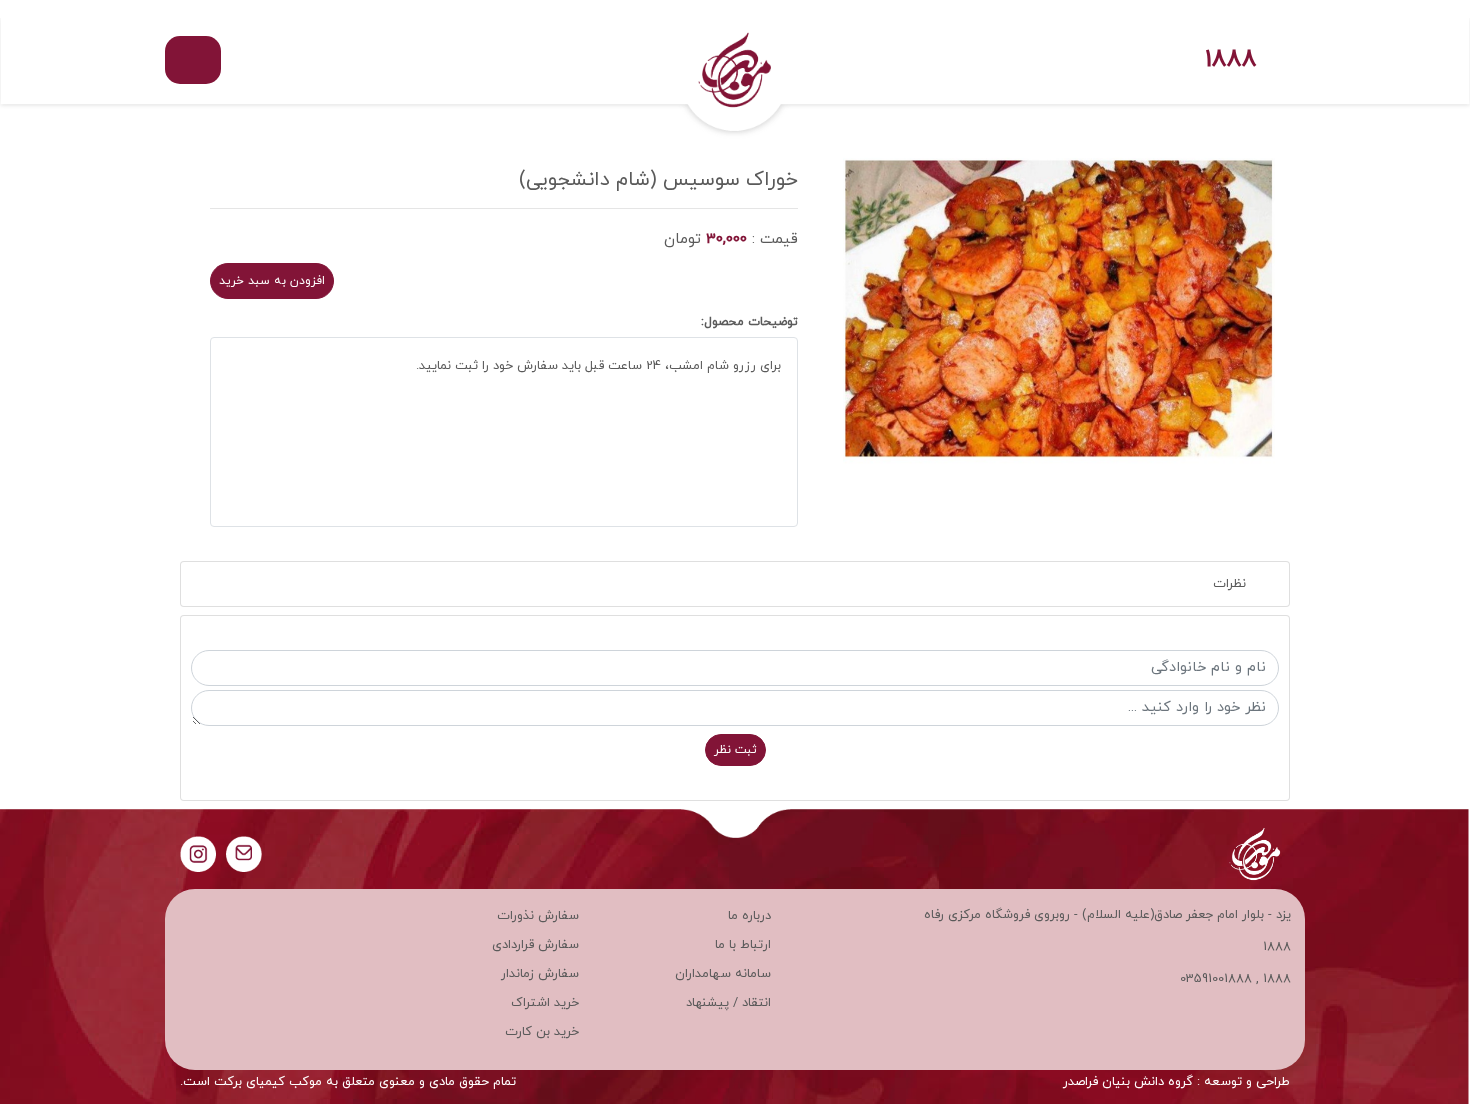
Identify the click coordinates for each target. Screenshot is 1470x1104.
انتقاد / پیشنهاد (728, 1003)
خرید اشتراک (545, 1003)
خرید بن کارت (542, 1032)
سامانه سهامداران (723, 974)
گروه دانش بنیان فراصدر (1128, 1082)
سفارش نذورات (538, 916)
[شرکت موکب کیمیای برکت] (735, 60)
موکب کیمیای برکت (268, 1082)
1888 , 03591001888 (1235, 979)
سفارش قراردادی (535, 945)
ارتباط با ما (743, 945)
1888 (1231, 60)
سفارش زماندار (540, 974)
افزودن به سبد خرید (272, 281)
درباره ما (749, 916)
